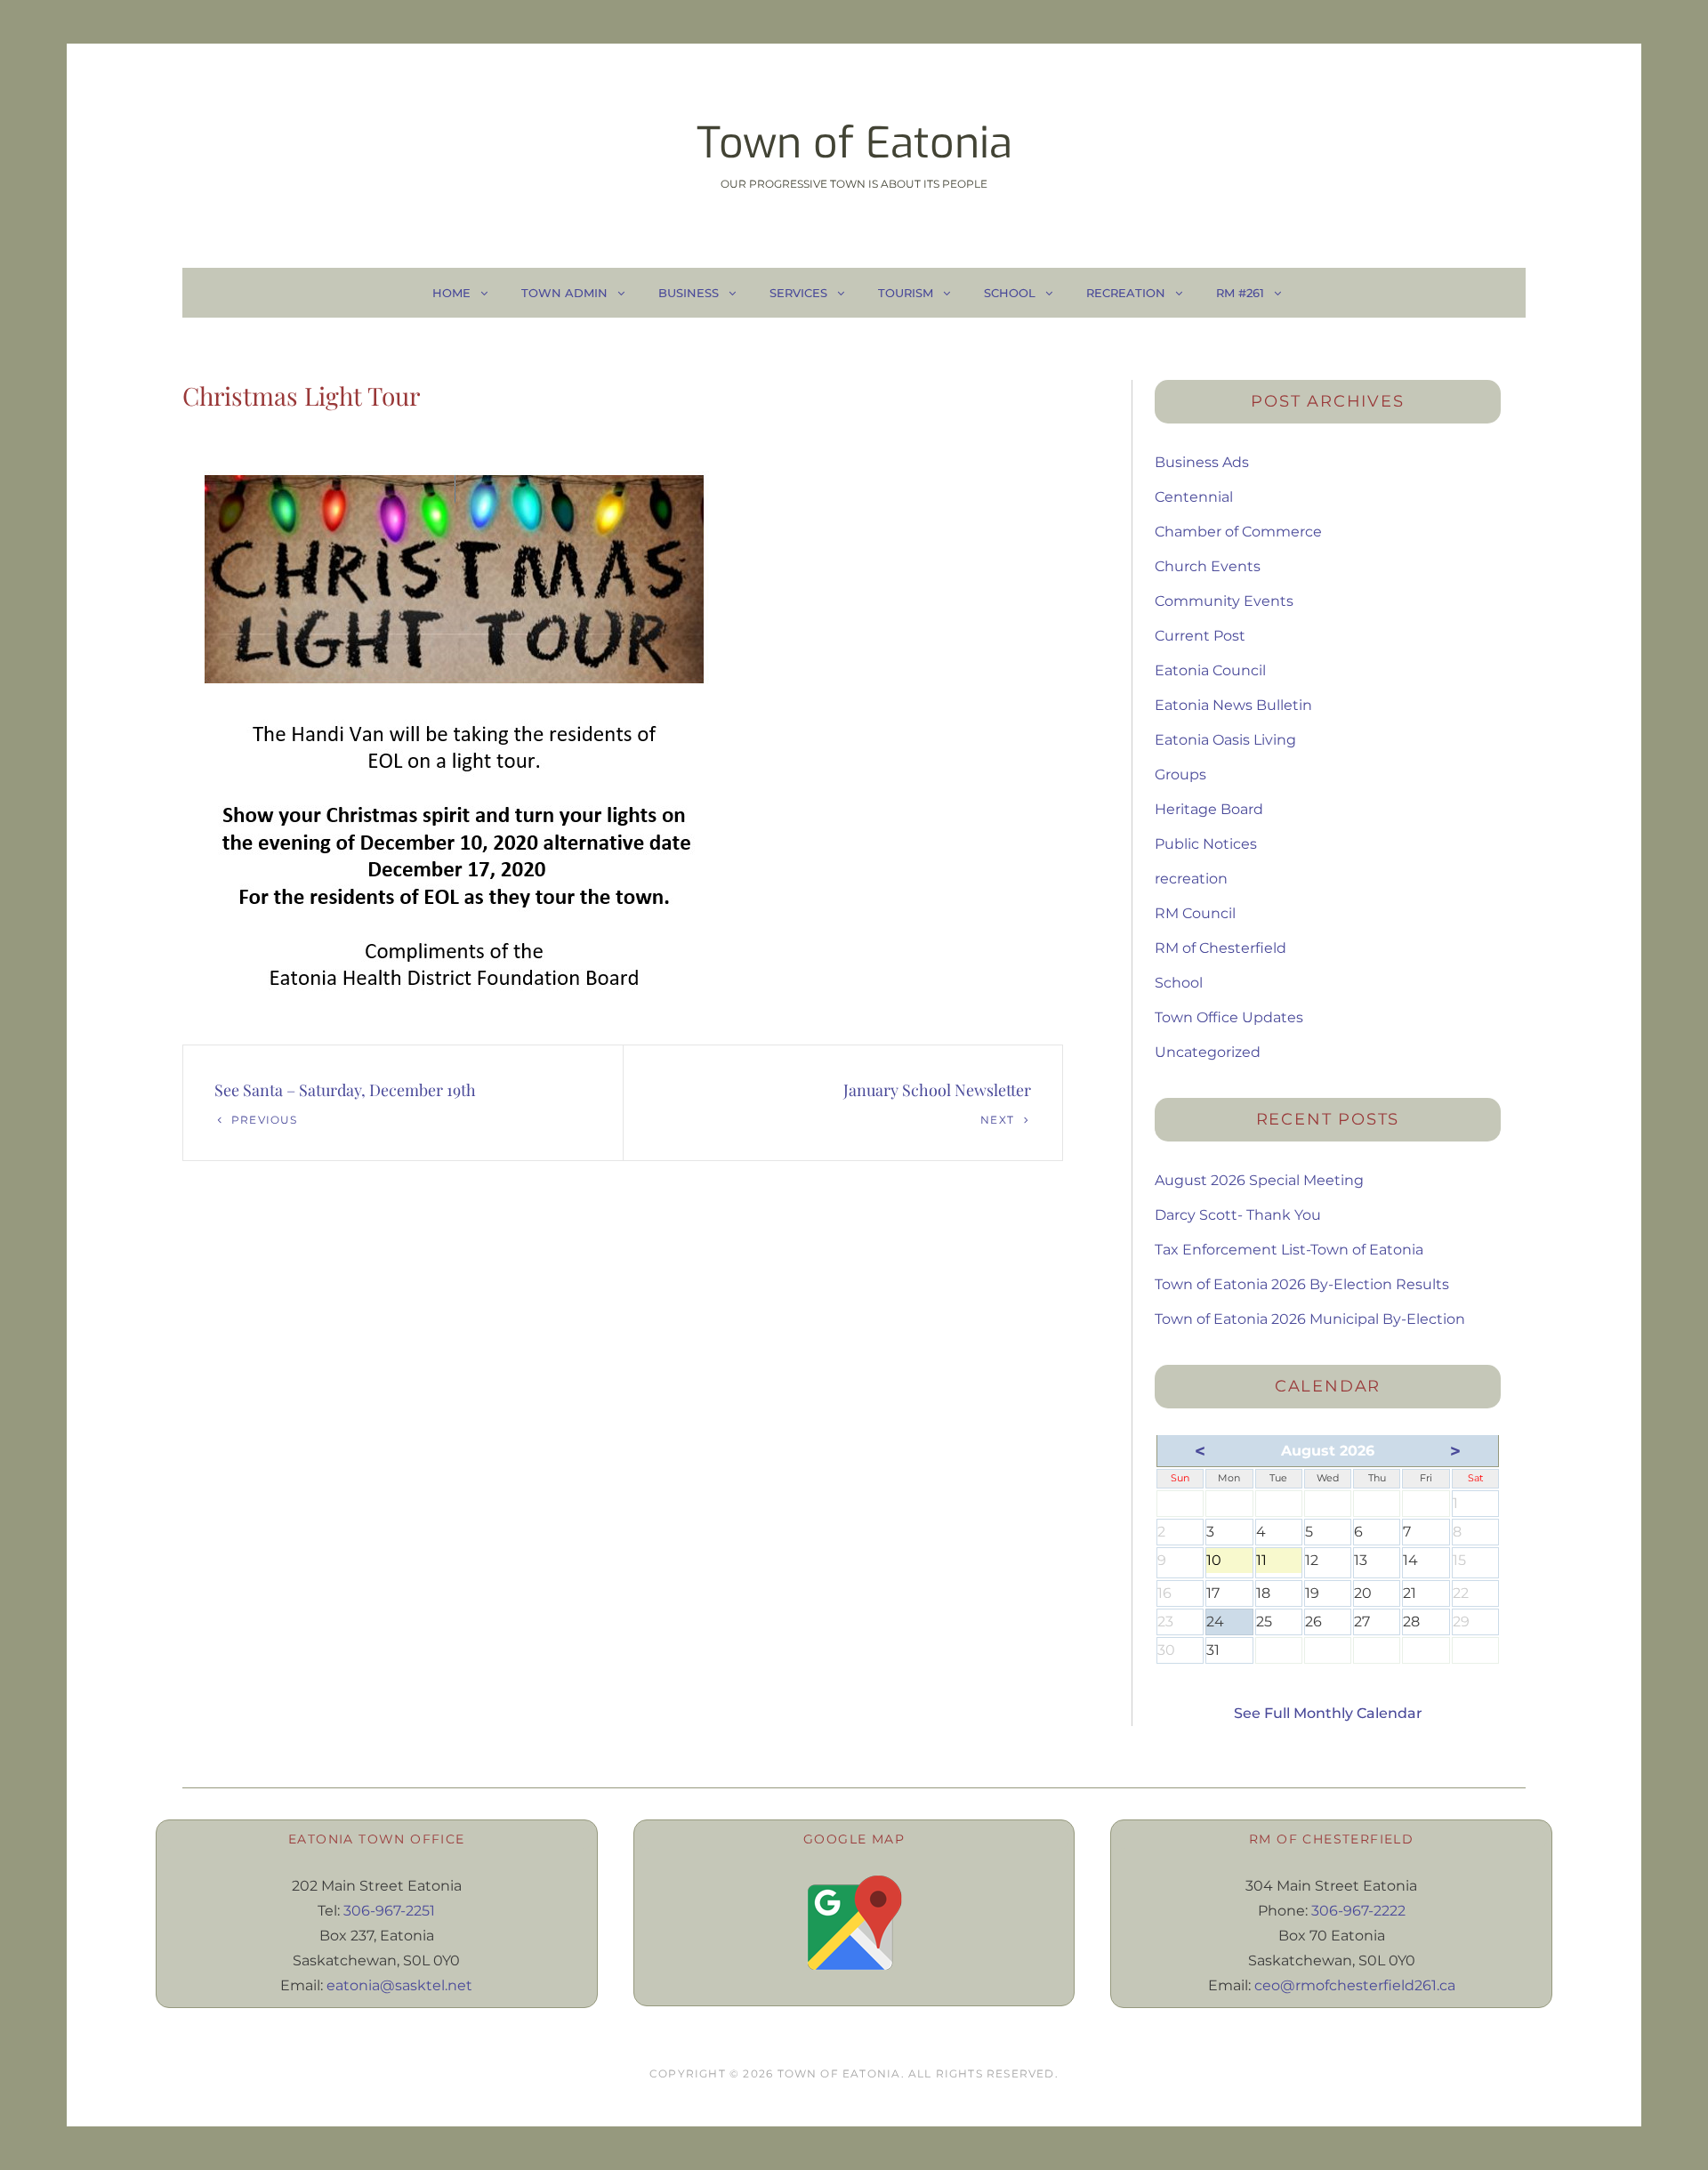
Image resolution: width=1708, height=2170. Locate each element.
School (1010, 293)
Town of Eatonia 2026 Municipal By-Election (1310, 1319)
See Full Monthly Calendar (1328, 1713)
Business (689, 293)
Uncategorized (1208, 1052)
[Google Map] (854, 1923)
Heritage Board (1209, 809)
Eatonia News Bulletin (1233, 705)
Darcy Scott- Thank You (1238, 1215)
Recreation (1126, 293)
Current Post (1200, 636)
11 (1279, 1562)
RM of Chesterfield (1221, 948)
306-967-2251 (389, 1911)
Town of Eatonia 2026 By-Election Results (1302, 1284)
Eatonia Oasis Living (1225, 740)
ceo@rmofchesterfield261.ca (1355, 1985)
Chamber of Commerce (1238, 532)
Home (451, 293)
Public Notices (1206, 844)
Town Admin (564, 293)
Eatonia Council (1210, 670)
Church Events (1208, 566)
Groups (1180, 774)
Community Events (1224, 601)
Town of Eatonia (854, 143)
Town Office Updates (1229, 1017)
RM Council (1195, 913)
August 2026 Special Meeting (1259, 1180)
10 (1229, 1562)
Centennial (1194, 497)
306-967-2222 (1358, 1911)
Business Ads (1202, 462)
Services (798, 293)
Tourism (906, 293)
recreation (1191, 879)
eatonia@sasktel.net (399, 1985)
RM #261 (1240, 293)
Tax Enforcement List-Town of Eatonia (1289, 1250)
